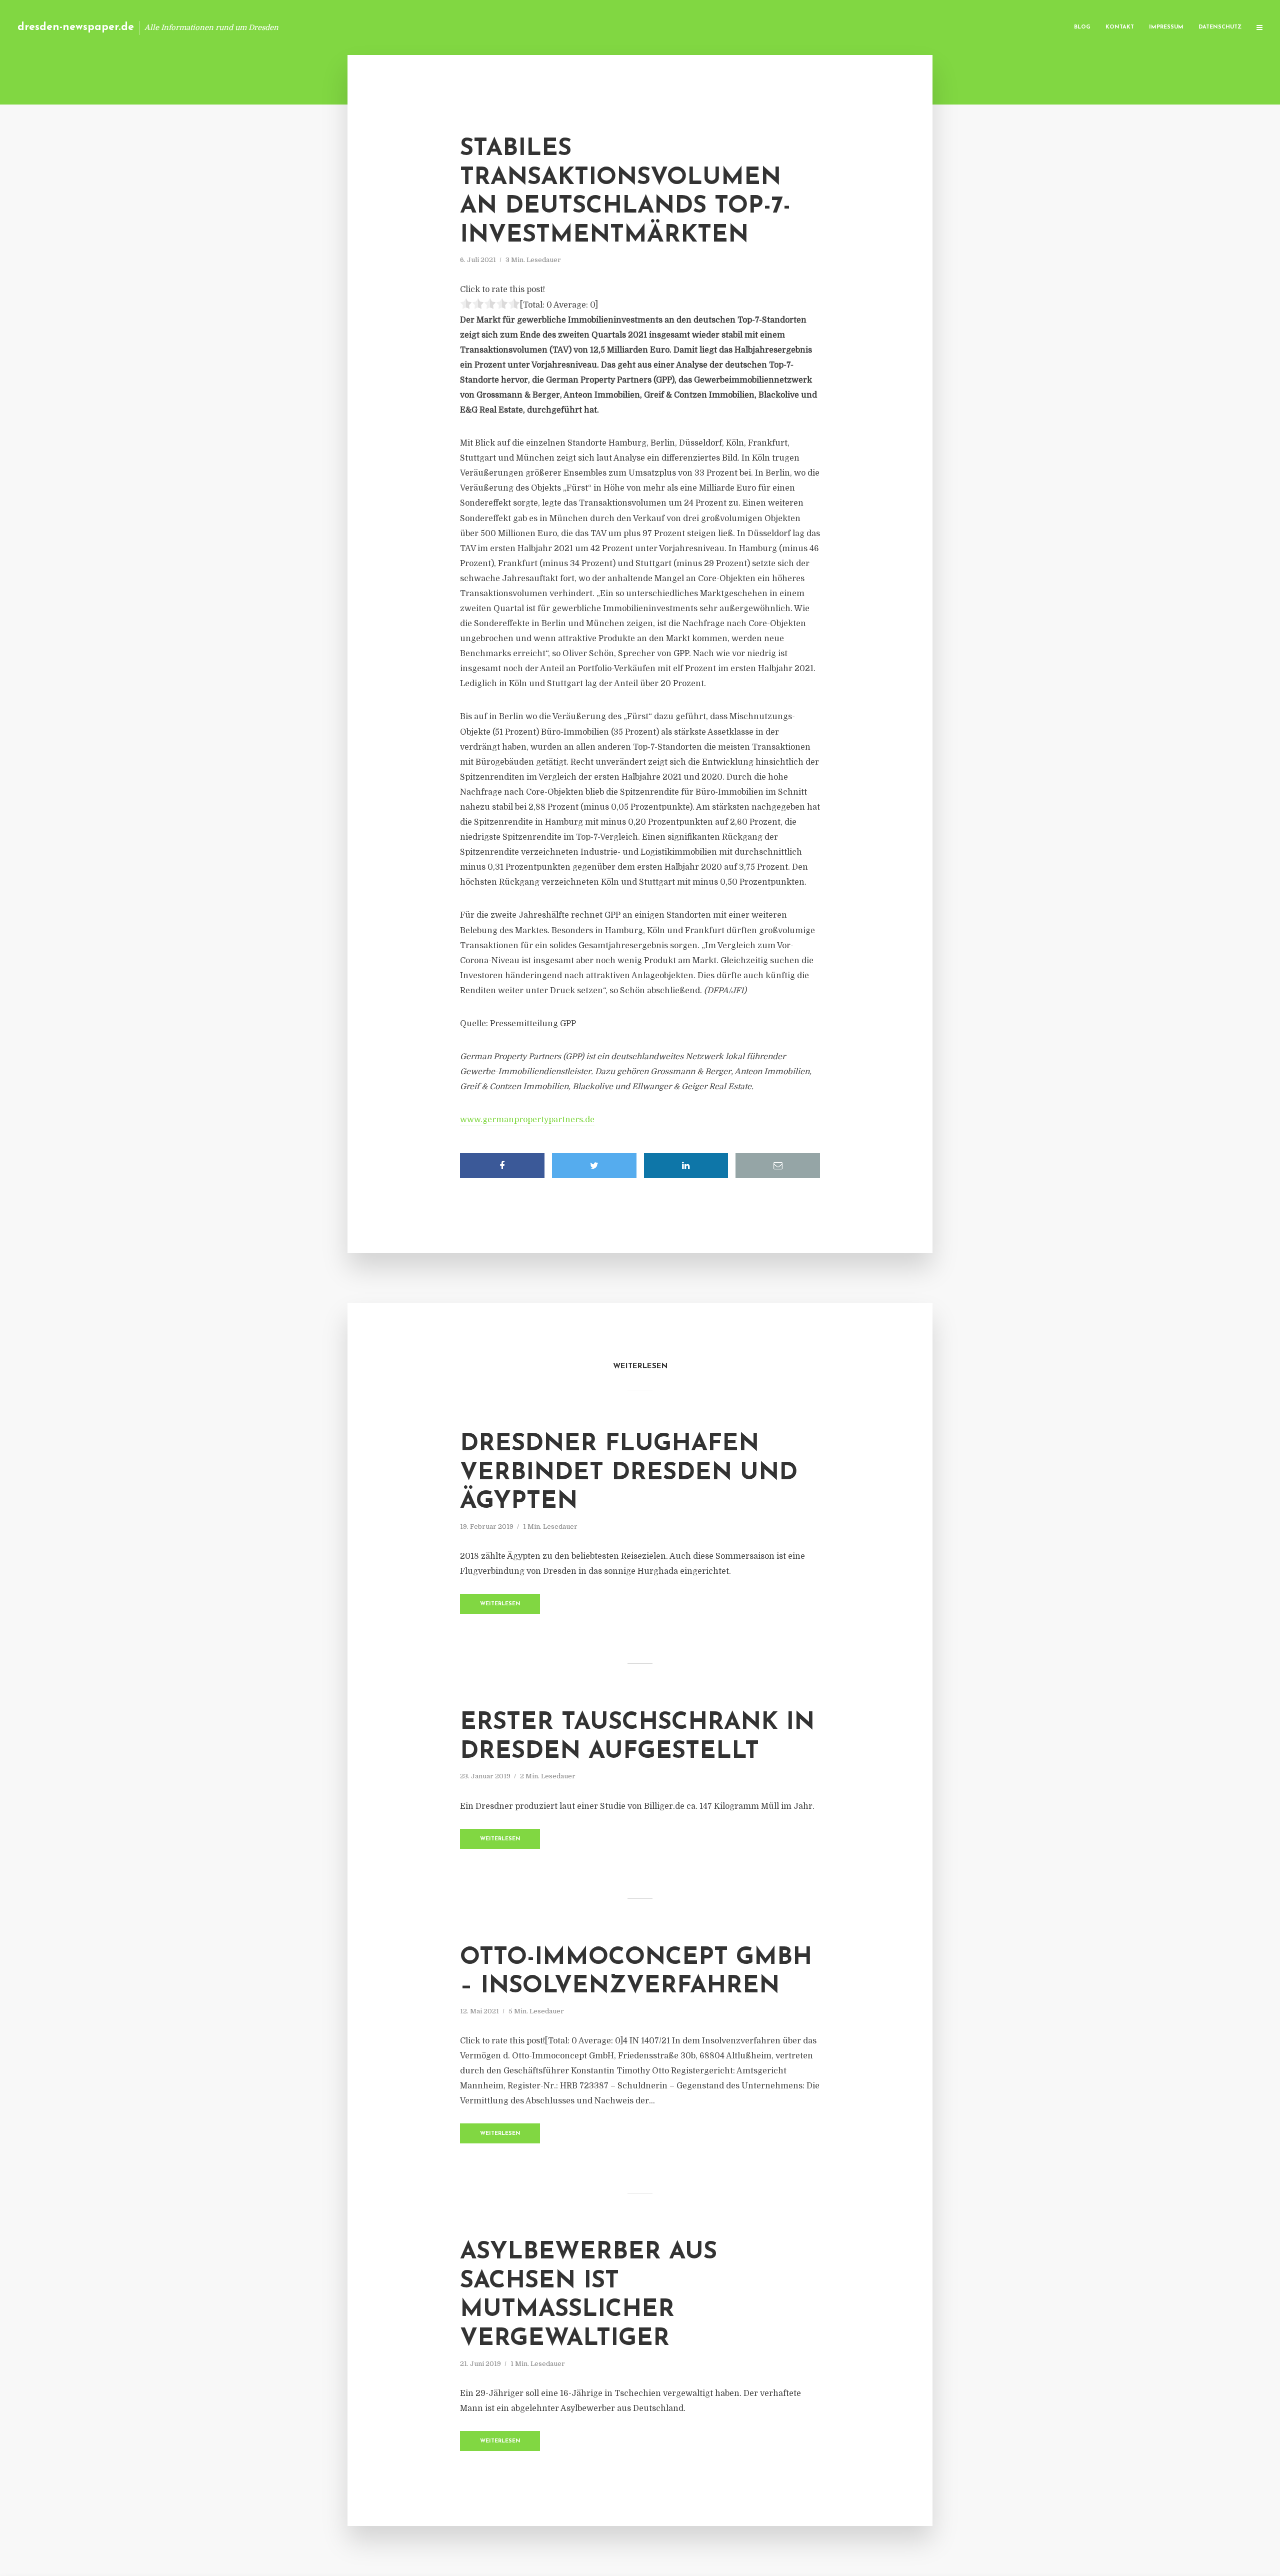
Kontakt (1120, 27)
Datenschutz (1220, 27)
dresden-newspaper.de (76, 27)
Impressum (1166, 27)
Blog (1082, 27)
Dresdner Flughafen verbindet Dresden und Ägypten (629, 1473)
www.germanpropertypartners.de (527, 1120)
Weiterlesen (500, 1604)
